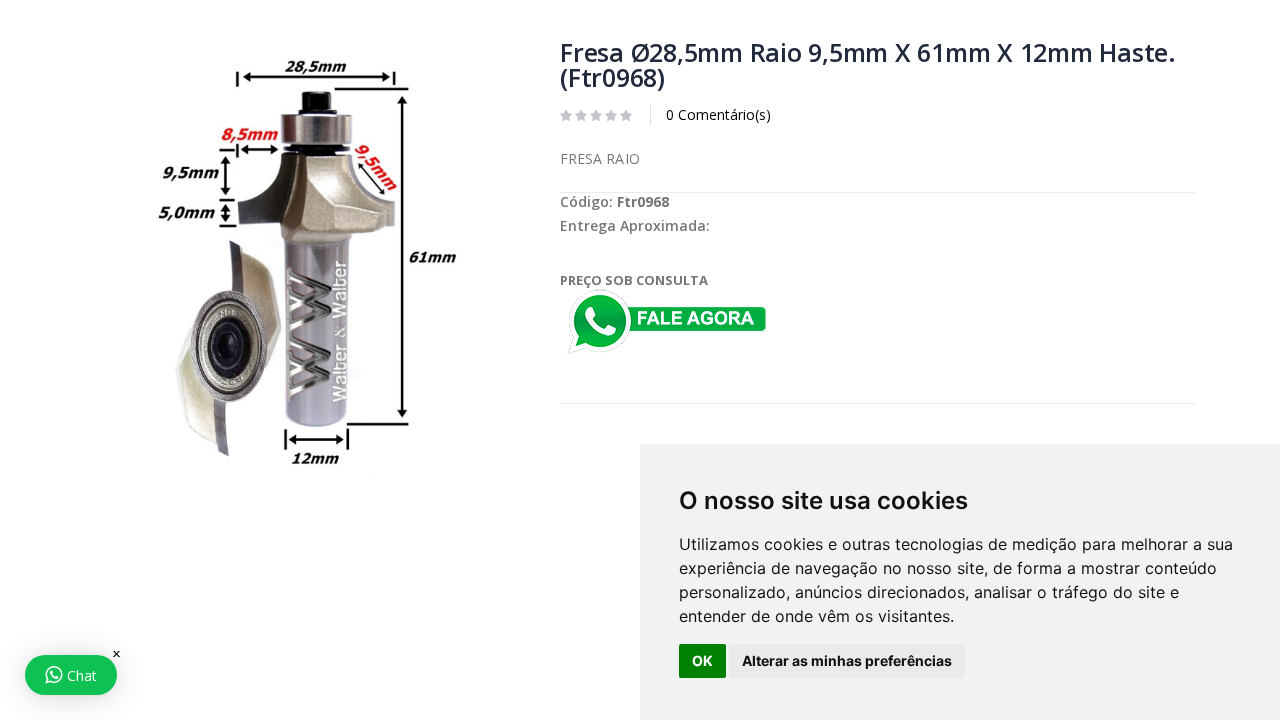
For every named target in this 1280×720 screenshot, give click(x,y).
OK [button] (702, 660)
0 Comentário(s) (718, 114)
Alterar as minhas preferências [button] (847, 660)
